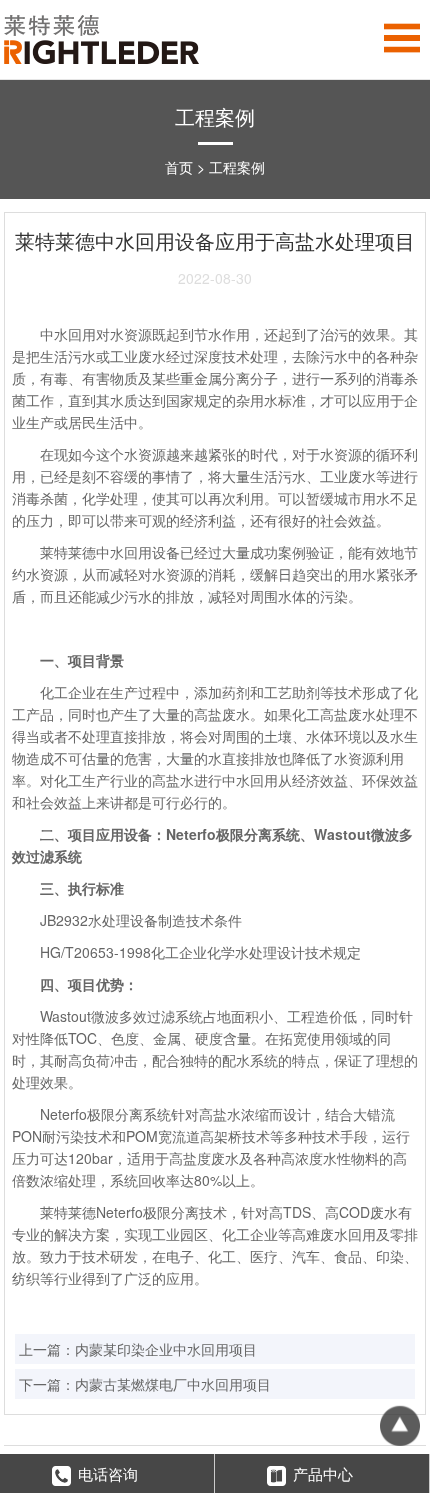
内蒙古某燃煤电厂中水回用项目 (173, 1384)
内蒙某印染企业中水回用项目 (166, 1349)
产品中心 (323, 1473)
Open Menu (402, 37)
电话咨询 (108, 1473)
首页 (179, 167)
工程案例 (237, 167)
